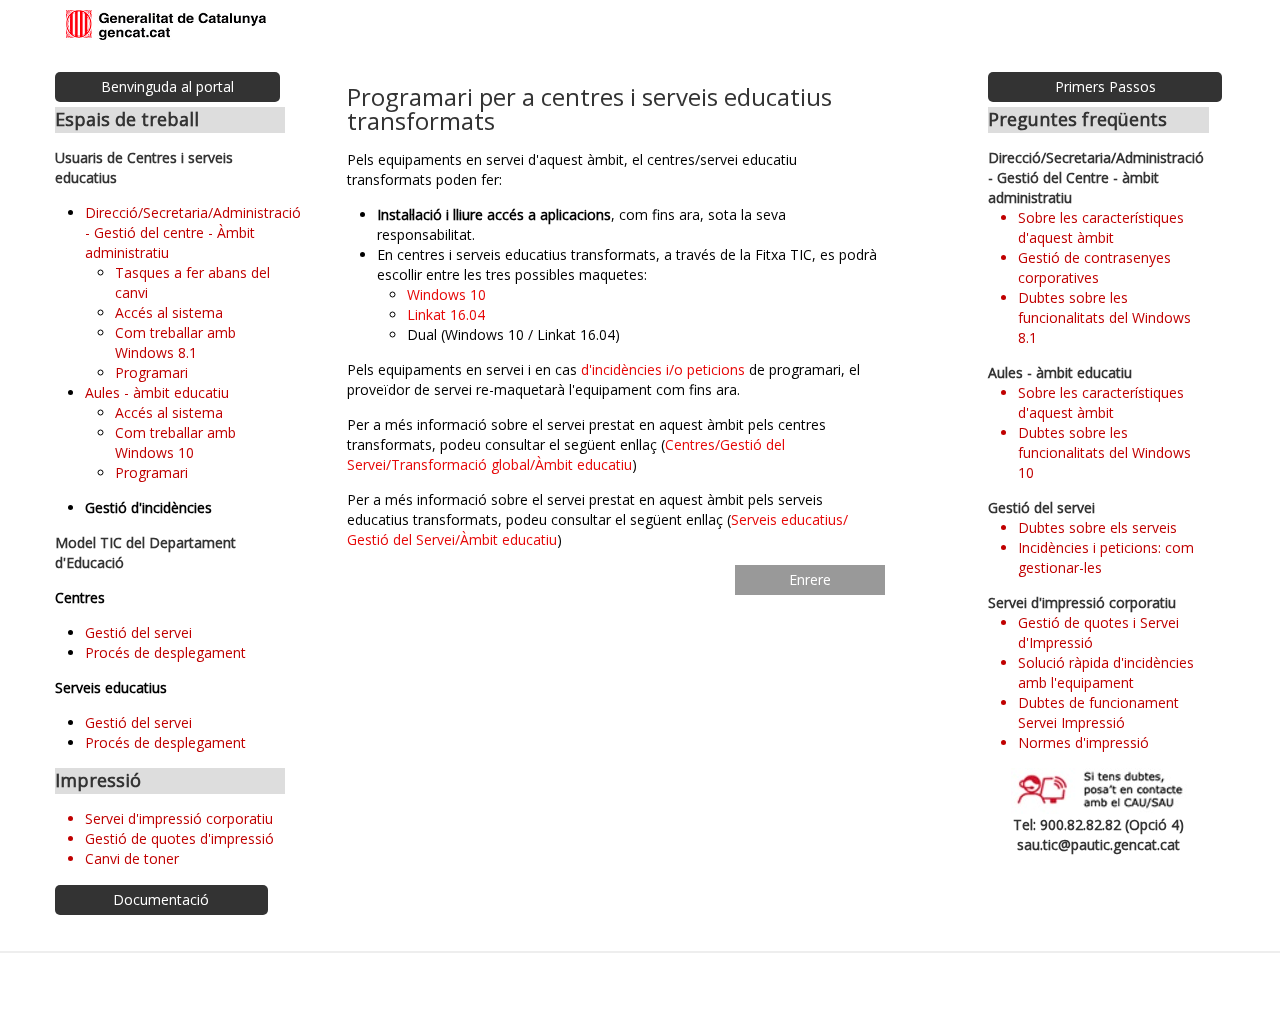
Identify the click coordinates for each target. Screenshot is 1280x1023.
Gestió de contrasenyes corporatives (1094, 267)
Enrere (810, 579)
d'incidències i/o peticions (663, 369)
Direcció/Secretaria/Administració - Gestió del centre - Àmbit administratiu (193, 232)
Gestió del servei (138, 632)
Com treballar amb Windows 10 (175, 442)
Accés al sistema (169, 312)
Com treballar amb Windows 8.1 (175, 342)
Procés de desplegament (165, 652)
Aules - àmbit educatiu (157, 392)
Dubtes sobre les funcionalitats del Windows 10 (1104, 452)
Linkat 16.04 (446, 314)
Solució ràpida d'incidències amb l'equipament (1106, 672)
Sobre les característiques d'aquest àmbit (1101, 227)
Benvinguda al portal (167, 86)
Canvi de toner (132, 858)
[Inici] (166, 26)
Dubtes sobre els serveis (1097, 527)
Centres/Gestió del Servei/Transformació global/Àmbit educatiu (566, 454)
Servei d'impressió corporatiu (179, 818)
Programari (151, 372)
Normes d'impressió (1083, 742)
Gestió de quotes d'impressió (179, 838)
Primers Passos (1105, 86)
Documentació (161, 899)
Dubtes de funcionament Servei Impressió (1098, 712)
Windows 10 (446, 294)
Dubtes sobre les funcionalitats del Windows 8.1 (1104, 317)
